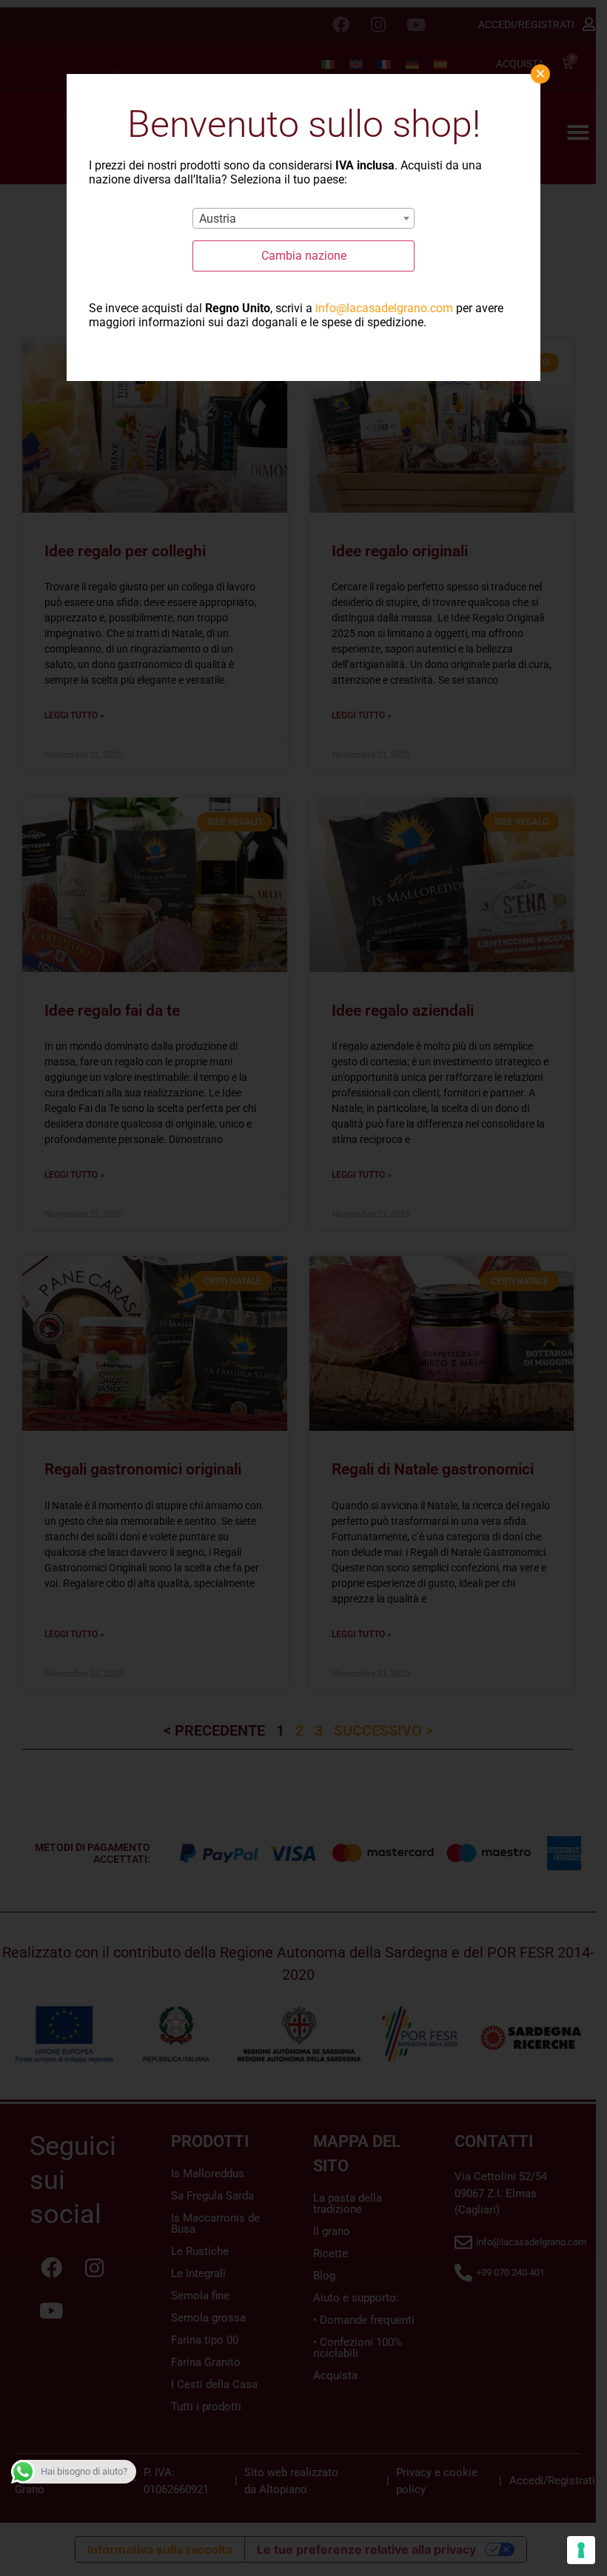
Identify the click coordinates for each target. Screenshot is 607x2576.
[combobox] (303, 218)
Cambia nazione (304, 256)
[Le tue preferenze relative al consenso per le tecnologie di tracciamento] (581, 2550)
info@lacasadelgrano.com (384, 308)
